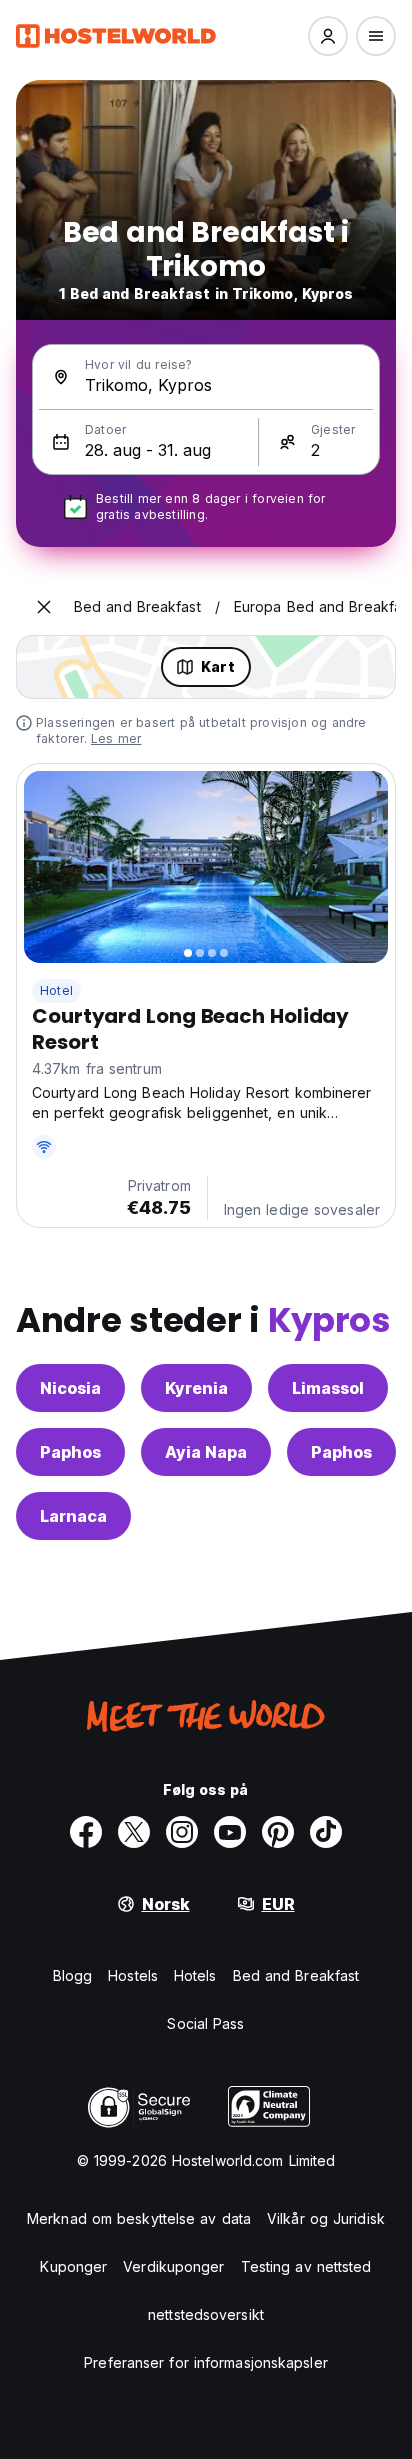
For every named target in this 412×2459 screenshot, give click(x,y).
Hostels (133, 1975)
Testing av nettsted (306, 2266)
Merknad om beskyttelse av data (139, 2218)
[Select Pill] (328, 36)
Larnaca (73, 1516)
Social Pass (205, 2023)
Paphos (70, 1452)
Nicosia (70, 1388)
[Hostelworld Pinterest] (278, 1832)
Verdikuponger (173, 2266)
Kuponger (73, 2266)
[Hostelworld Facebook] (86, 1832)
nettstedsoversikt (206, 2314)
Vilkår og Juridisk (326, 2218)
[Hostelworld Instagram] (182, 1832)
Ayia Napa (206, 1452)
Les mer (116, 738)
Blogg (73, 1975)
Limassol (328, 1388)
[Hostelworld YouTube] (230, 1832)
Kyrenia (196, 1388)
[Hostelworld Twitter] (134, 1832)
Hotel (56, 990)
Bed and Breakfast (296, 1975)
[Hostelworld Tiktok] (326, 1832)
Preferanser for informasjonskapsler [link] (206, 2362)
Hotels (195, 1975)
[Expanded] (44, 607)
